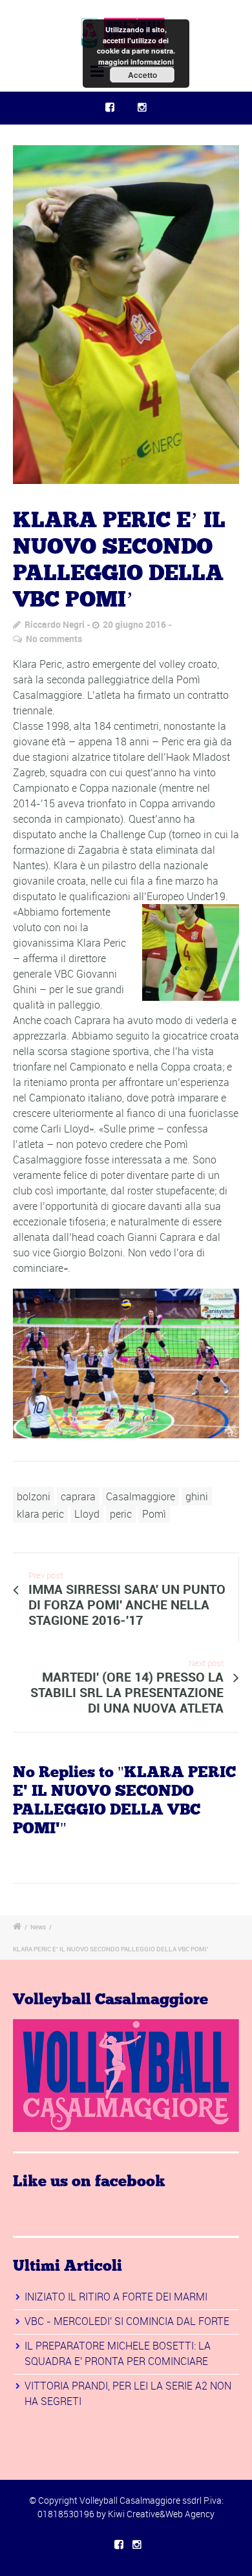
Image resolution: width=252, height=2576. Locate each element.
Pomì (154, 1514)
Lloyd (87, 1514)
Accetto (142, 75)
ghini (197, 1496)
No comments (54, 639)
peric (121, 1514)
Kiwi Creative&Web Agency (161, 2514)
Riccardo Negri (55, 624)
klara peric (40, 1514)
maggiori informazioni (136, 62)
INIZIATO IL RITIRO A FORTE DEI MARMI (116, 2297)
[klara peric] (126, 315)
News (38, 1927)
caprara (78, 1496)
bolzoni (34, 1496)
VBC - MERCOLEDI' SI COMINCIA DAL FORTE (127, 2321)
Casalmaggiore (141, 1496)
